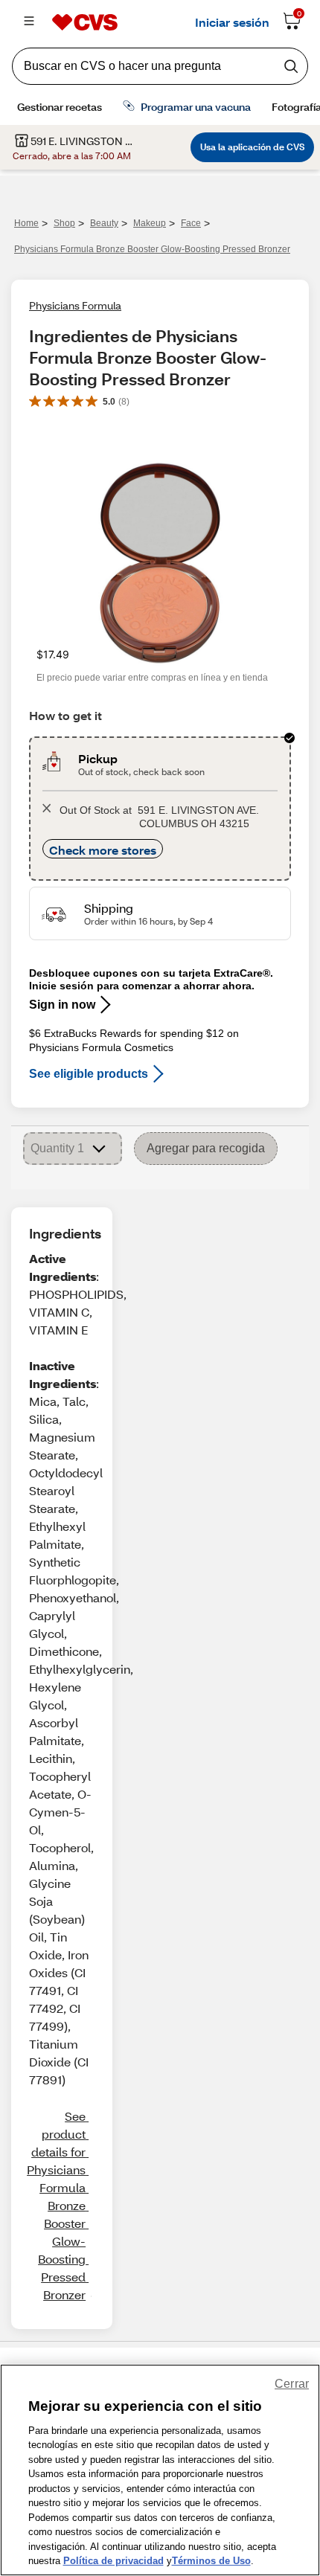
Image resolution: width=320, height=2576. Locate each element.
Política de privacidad (113, 2561)
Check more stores (103, 850)
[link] (56, 2206)
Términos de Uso (211, 2561)
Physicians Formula (75, 305)
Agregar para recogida (206, 1148)
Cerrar (292, 2384)
